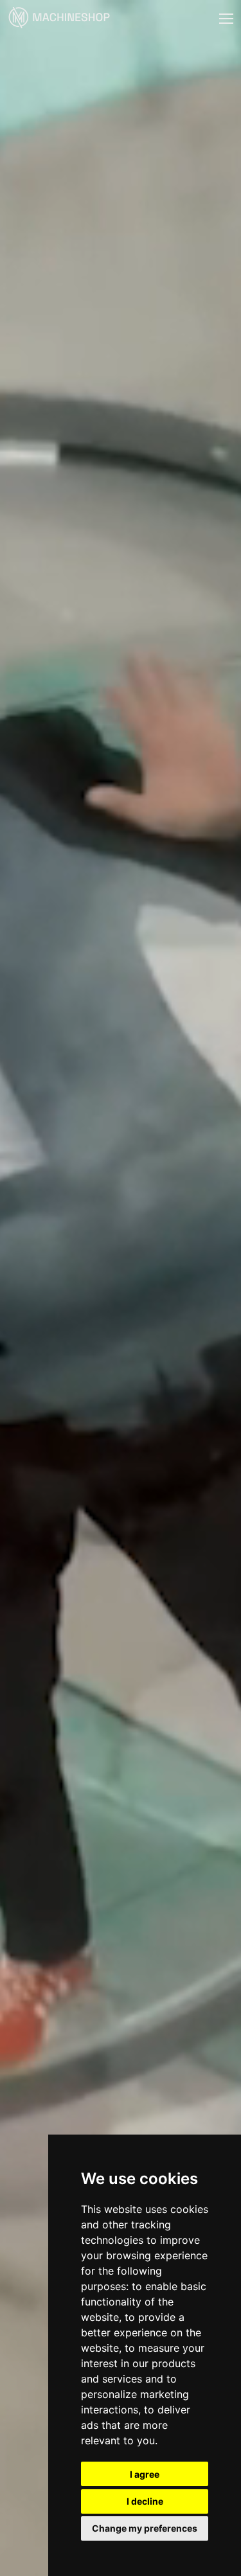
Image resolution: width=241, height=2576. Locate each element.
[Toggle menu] (226, 19)
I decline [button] (145, 2501)
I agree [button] (145, 2474)
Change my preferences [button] (145, 2528)
